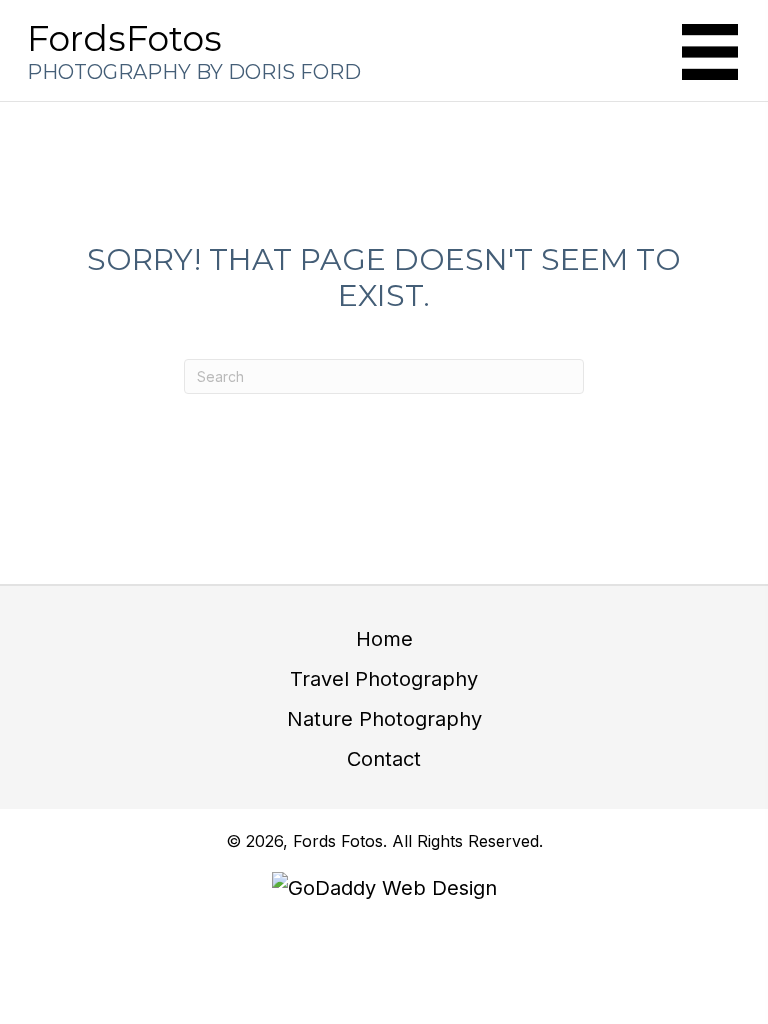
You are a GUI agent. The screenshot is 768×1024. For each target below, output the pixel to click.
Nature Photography (384, 719)
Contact (384, 759)
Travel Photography (384, 679)
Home (384, 639)
